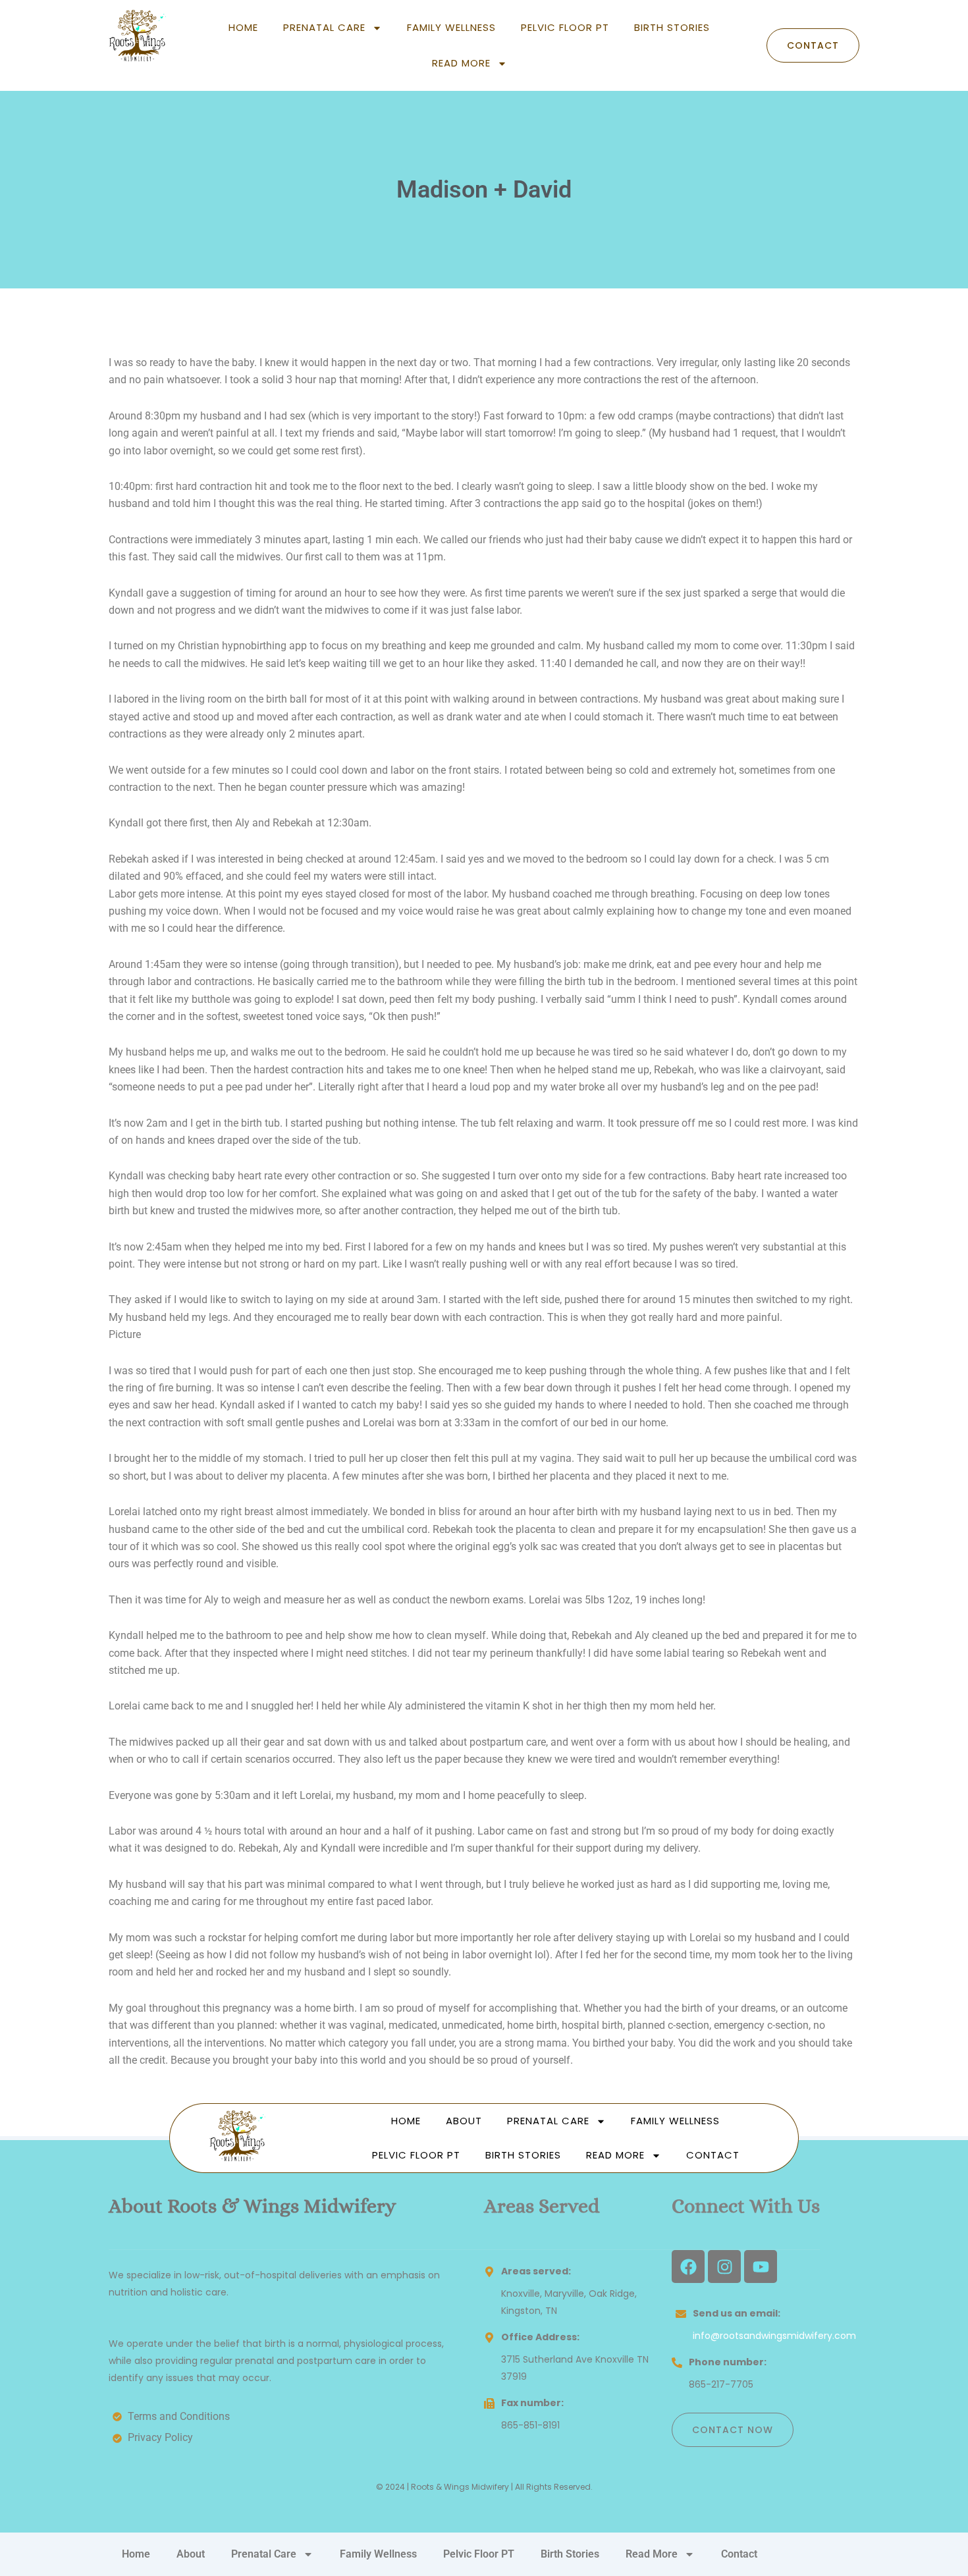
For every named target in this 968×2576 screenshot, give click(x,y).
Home (243, 27)
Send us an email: (737, 2313)
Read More (461, 63)
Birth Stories (672, 27)
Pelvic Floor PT (565, 27)
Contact (713, 2155)
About (464, 2121)
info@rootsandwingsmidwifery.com (774, 2336)
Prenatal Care (324, 27)
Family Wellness (451, 27)
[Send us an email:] (681, 2314)
